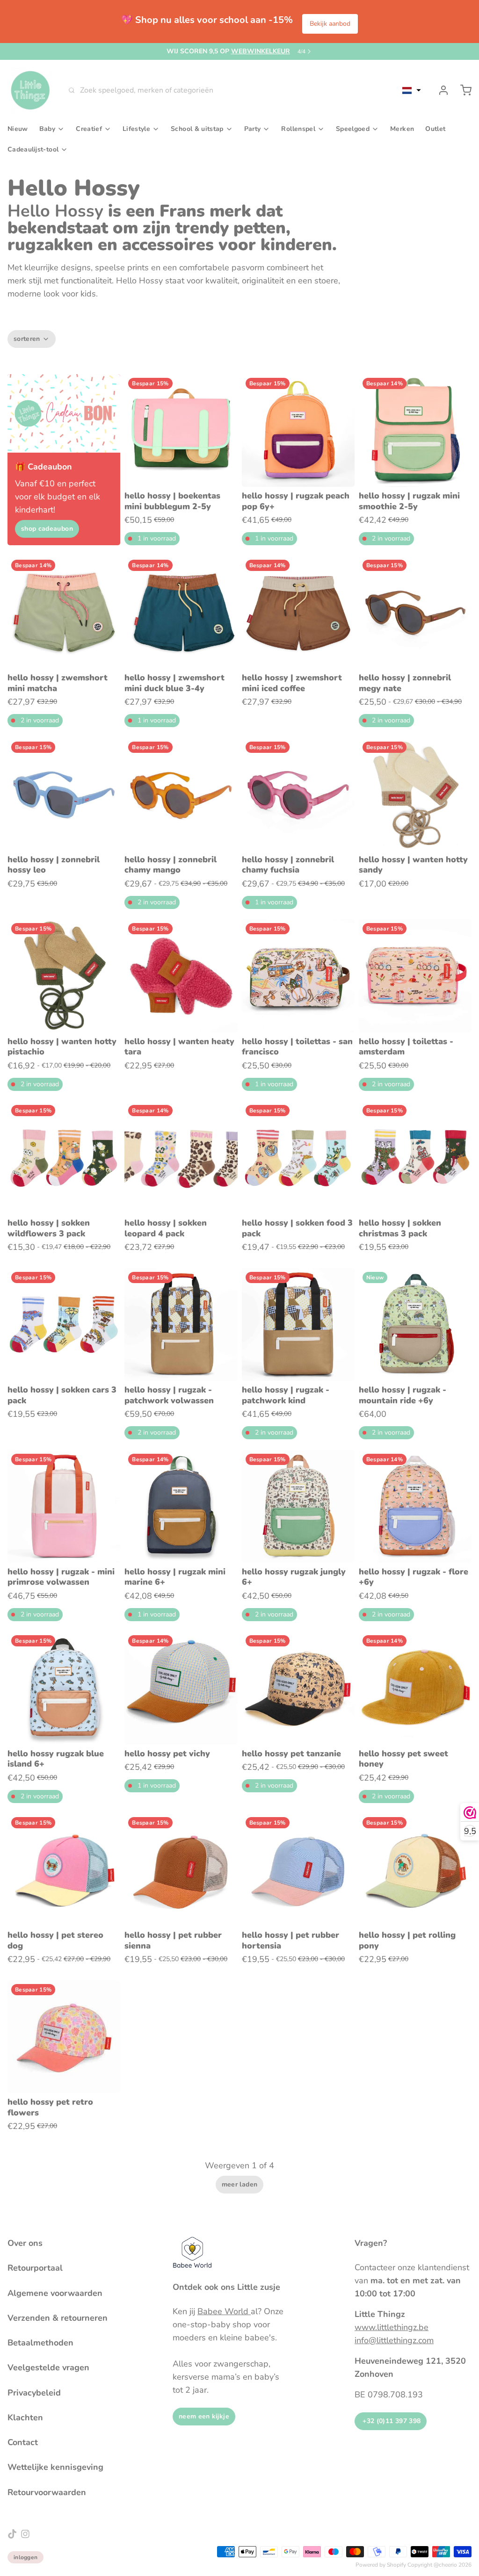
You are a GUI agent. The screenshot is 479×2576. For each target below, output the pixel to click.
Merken (402, 129)
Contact (23, 2442)
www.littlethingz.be (392, 2327)
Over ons (25, 2243)
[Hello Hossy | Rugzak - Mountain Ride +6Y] (415, 1324)
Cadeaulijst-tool (33, 149)
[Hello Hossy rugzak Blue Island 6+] (64, 1688)
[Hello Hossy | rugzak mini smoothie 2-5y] (415, 430)
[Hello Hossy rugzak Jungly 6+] (298, 1506)
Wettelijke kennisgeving (55, 2467)
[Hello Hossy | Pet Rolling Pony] (415, 1870)
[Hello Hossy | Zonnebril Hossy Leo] (64, 794)
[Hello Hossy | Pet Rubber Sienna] (181, 1870)
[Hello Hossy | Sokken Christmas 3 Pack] (415, 1158)
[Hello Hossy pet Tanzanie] (298, 1688)
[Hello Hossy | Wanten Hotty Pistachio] (64, 976)
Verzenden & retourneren (58, 2318)
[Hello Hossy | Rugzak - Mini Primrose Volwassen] (64, 1506)
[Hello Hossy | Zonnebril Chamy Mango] (181, 794)
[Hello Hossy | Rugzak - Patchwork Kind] (298, 1324)
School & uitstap (197, 129)
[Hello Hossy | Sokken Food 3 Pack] (298, 1158)
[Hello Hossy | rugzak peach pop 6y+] (298, 430)
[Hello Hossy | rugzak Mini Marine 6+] (181, 1506)
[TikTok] (12, 2534)
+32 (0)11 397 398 (391, 2421)
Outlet (435, 129)
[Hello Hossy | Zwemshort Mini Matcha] (64, 612)
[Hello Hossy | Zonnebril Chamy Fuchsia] (298, 794)
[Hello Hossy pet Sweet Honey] (415, 1688)
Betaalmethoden (40, 2343)
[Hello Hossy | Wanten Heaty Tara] (181, 976)
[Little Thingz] (30, 90)
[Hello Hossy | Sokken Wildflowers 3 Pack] (64, 1158)
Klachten (25, 2417)
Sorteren (27, 339)
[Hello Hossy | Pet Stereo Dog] (64, 1870)
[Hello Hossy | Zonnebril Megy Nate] (415, 612)
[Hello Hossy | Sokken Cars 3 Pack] (64, 1324)
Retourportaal (35, 2268)
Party (253, 129)
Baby (47, 129)
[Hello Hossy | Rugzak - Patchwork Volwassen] (181, 1324)
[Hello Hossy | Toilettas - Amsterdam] (415, 976)
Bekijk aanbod (330, 24)
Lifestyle (136, 129)
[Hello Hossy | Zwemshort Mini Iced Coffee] (298, 612)
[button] (412, 90)
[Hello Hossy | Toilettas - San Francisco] (298, 976)
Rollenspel (298, 129)
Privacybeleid (34, 2393)
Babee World (224, 2311)
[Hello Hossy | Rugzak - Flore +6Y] (415, 1506)
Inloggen (25, 2557)
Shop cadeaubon (47, 529)
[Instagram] (25, 2534)
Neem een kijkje (204, 2416)
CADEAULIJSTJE (236, 51)
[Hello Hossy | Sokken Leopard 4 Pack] (181, 1158)
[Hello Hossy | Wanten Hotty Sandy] (415, 794)
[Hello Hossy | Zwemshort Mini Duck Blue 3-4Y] (181, 612)
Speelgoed (353, 129)
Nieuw (18, 129)
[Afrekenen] (462, 90)
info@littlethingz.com (394, 2340)
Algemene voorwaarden (55, 2293)
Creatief (89, 129)
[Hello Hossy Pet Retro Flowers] (64, 2037)
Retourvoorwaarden (47, 2492)
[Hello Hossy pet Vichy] (181, 1688)
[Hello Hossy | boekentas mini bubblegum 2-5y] (181, 430)
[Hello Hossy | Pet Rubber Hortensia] (298, 1870)
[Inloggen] (440, 90)
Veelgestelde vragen (48, 2367)
